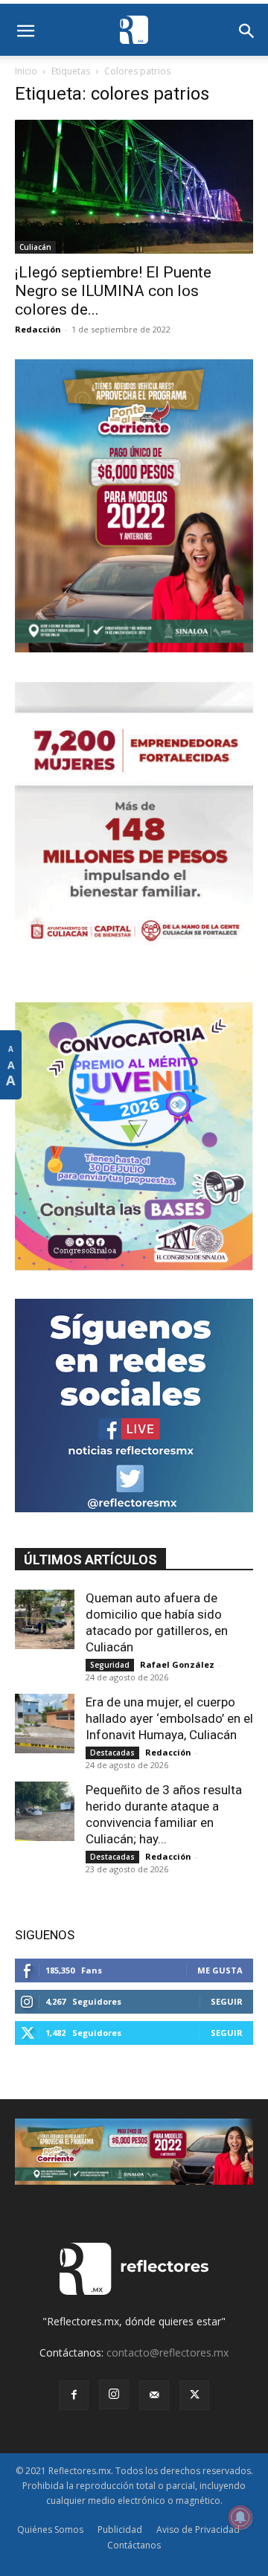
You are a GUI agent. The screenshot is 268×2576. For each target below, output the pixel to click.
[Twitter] (194, 2395)
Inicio (26, 71)
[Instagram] (114, 2394)
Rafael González (177, 1664)
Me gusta (220, 1970)
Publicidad (120, 2530)
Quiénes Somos (50, 2530)
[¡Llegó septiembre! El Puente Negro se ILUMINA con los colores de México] (134, 187)
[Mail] (154, 2395)
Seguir (227, 2001)
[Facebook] (74, 2395)
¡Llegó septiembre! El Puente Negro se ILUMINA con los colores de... (113, 291)
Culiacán (35, 247)
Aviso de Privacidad (198, 2530)
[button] (25, 31)
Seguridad (110, 1665)
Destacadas (112, 1753)
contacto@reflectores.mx (167, 2352)
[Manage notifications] (240, 2517)
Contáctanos (134, 2545)
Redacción (38, 329)
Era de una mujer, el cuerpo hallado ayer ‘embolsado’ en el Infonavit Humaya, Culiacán (169, 1718)
